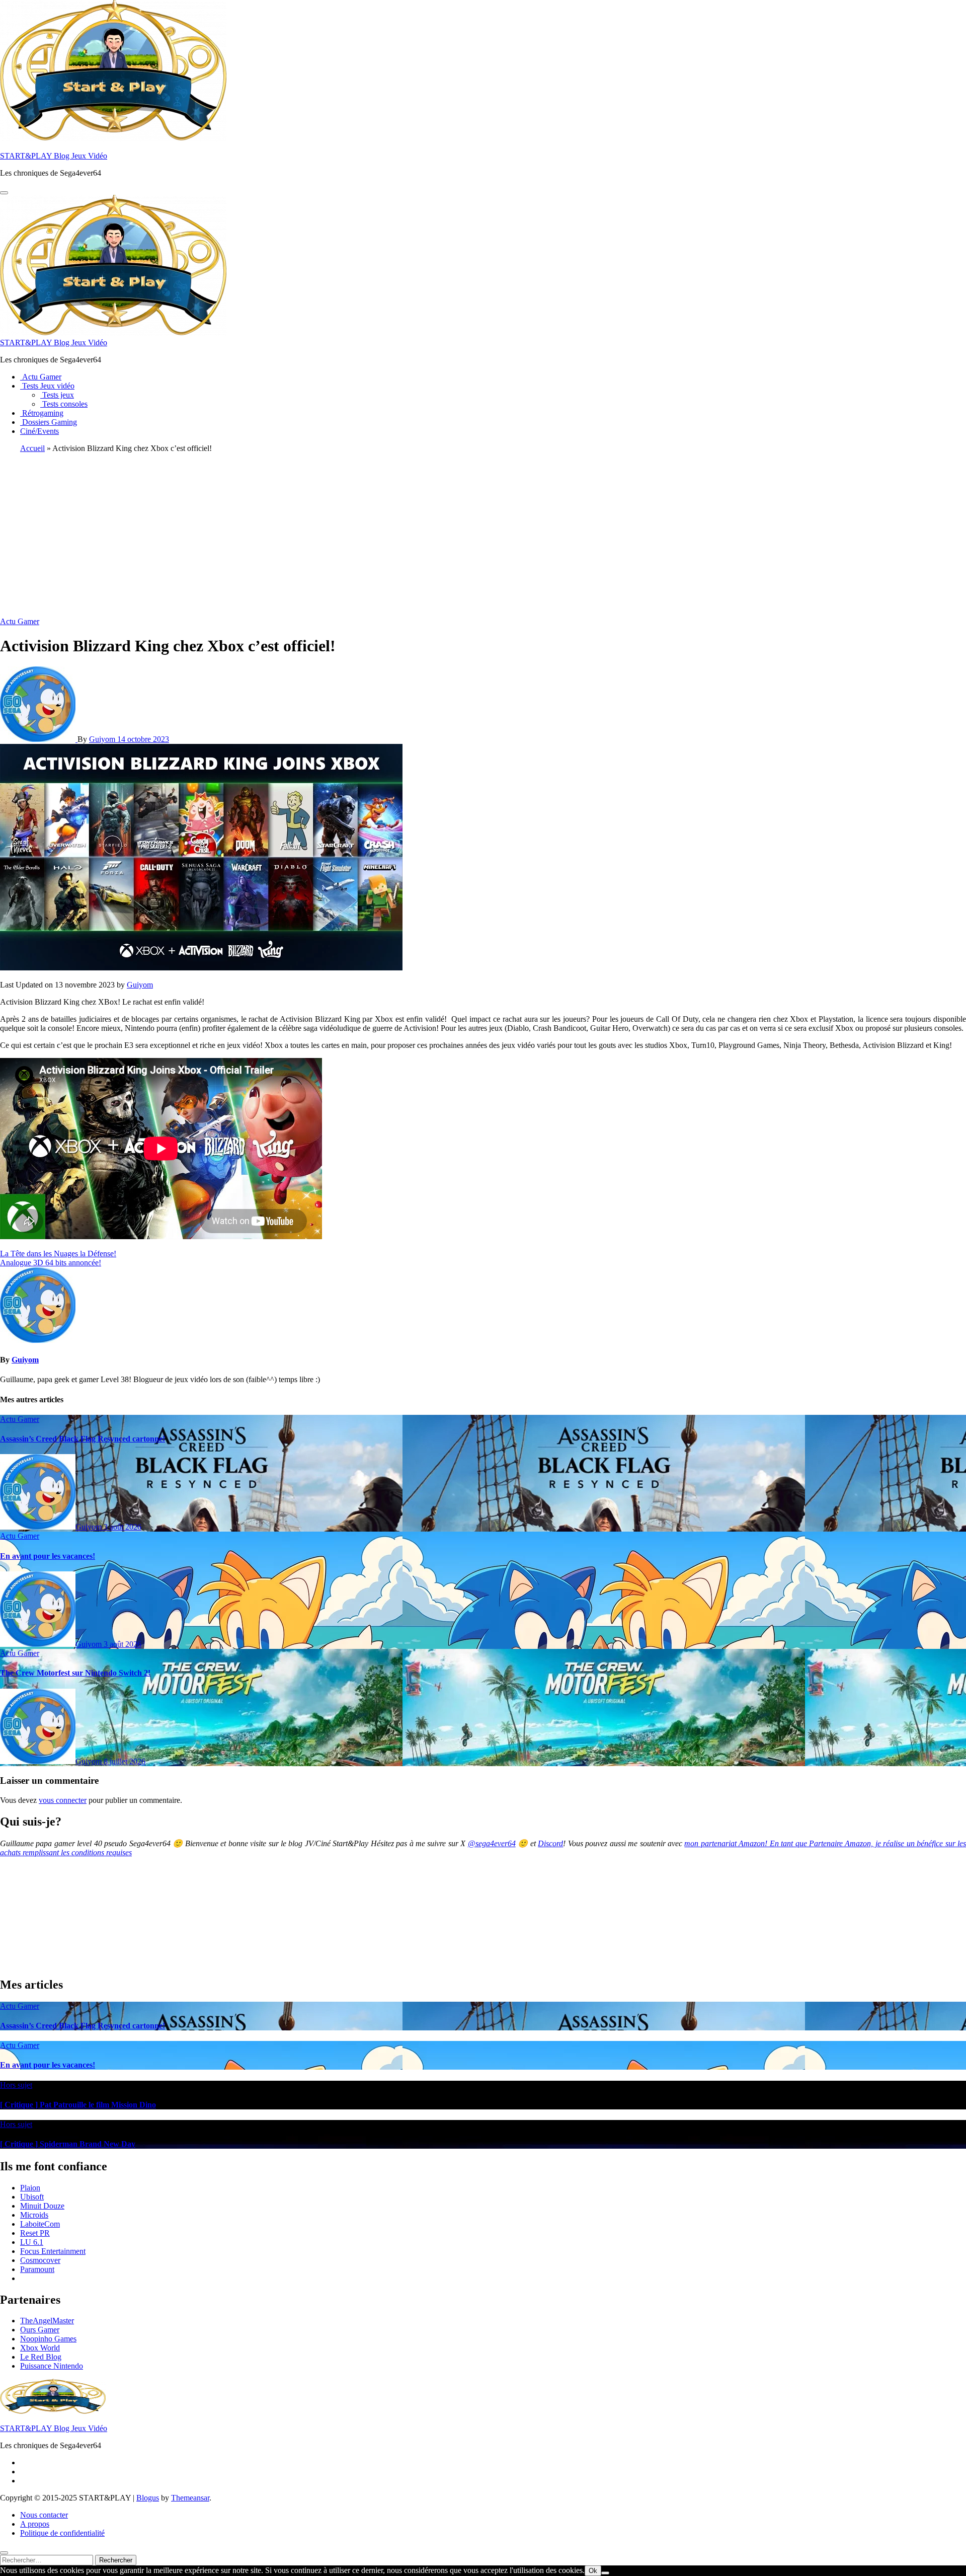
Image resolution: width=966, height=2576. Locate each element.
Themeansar (190, 2498)
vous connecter (63, 1800)
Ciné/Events (39, 431)
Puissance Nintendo (52, 2366)
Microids (34, 2215)
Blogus (148, 2498)
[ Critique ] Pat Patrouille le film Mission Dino (78, 2105)
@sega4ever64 (492, 1843)
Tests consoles (64, 404)
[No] (605, 2573)
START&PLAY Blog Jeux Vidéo (54, 156)
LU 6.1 (32, 2242)
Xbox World (40, 2348)
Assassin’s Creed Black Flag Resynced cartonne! (83, 1439)
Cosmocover (40, 2260)
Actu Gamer (41, 377)
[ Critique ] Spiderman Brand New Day (68, 2144)
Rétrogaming (42, 413)
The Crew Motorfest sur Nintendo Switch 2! (75, 1673)
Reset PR (35, 2233)
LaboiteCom (40, 2224)
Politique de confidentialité (62, 2533)
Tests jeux (57, 395)
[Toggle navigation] (4, 193)
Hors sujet (16, 2085)
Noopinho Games (48, 2339)
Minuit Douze (42, 2206)
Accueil (32, 448)
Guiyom (103, 739)
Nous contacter (44, 2515)
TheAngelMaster (47, 2321)
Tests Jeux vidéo (47, 386)
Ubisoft (32, 2197)
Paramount (37, 2269)
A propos (35, 2524)
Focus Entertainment (53, 2251)
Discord (550, 1843)
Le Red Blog (41, 2357)
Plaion (30, 2188)
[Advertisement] (483, 532)
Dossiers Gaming (49, 422)
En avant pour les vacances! (48, 1556)
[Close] (4, 2553)
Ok (593, 2571)
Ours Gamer (40, 2330)
